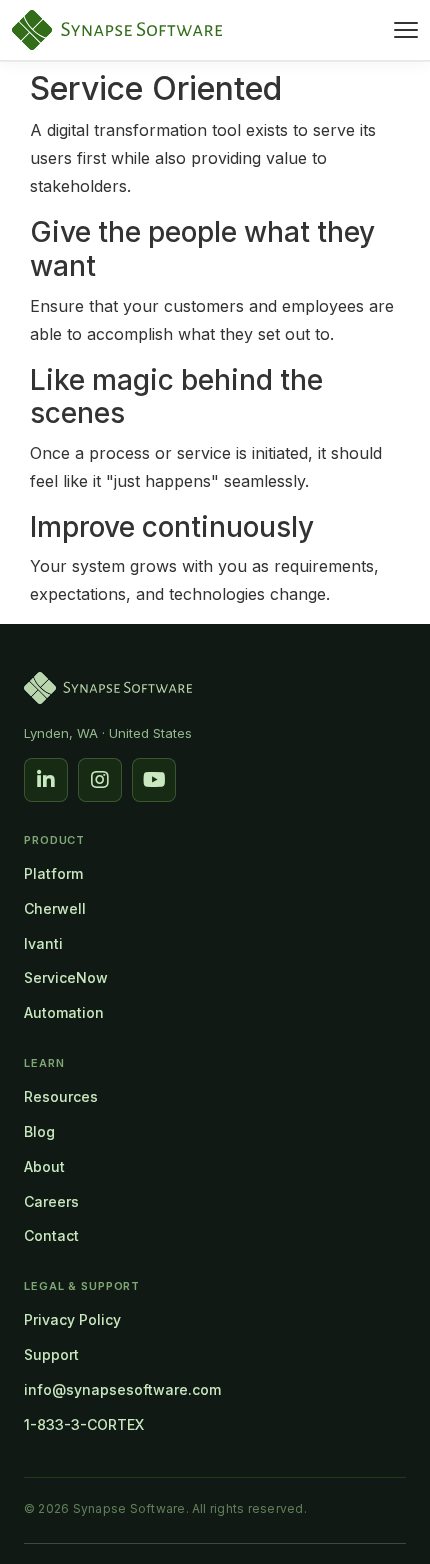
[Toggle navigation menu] (406, 30)
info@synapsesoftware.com (122, 1389)
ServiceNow (66, 977)
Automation (64, 1012)
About (44, 1166)
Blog (39, 1131)
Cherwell (55, 908)
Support (51, 1354)
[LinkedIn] (46, 780)
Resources (61, 1096)
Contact (51, 1235)
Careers (51, 1201)
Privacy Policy (72, 1319)
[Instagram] (100, 780)
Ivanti (43, 943)
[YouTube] (154, 780)
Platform (53, 873)
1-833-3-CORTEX (84, 1424)
